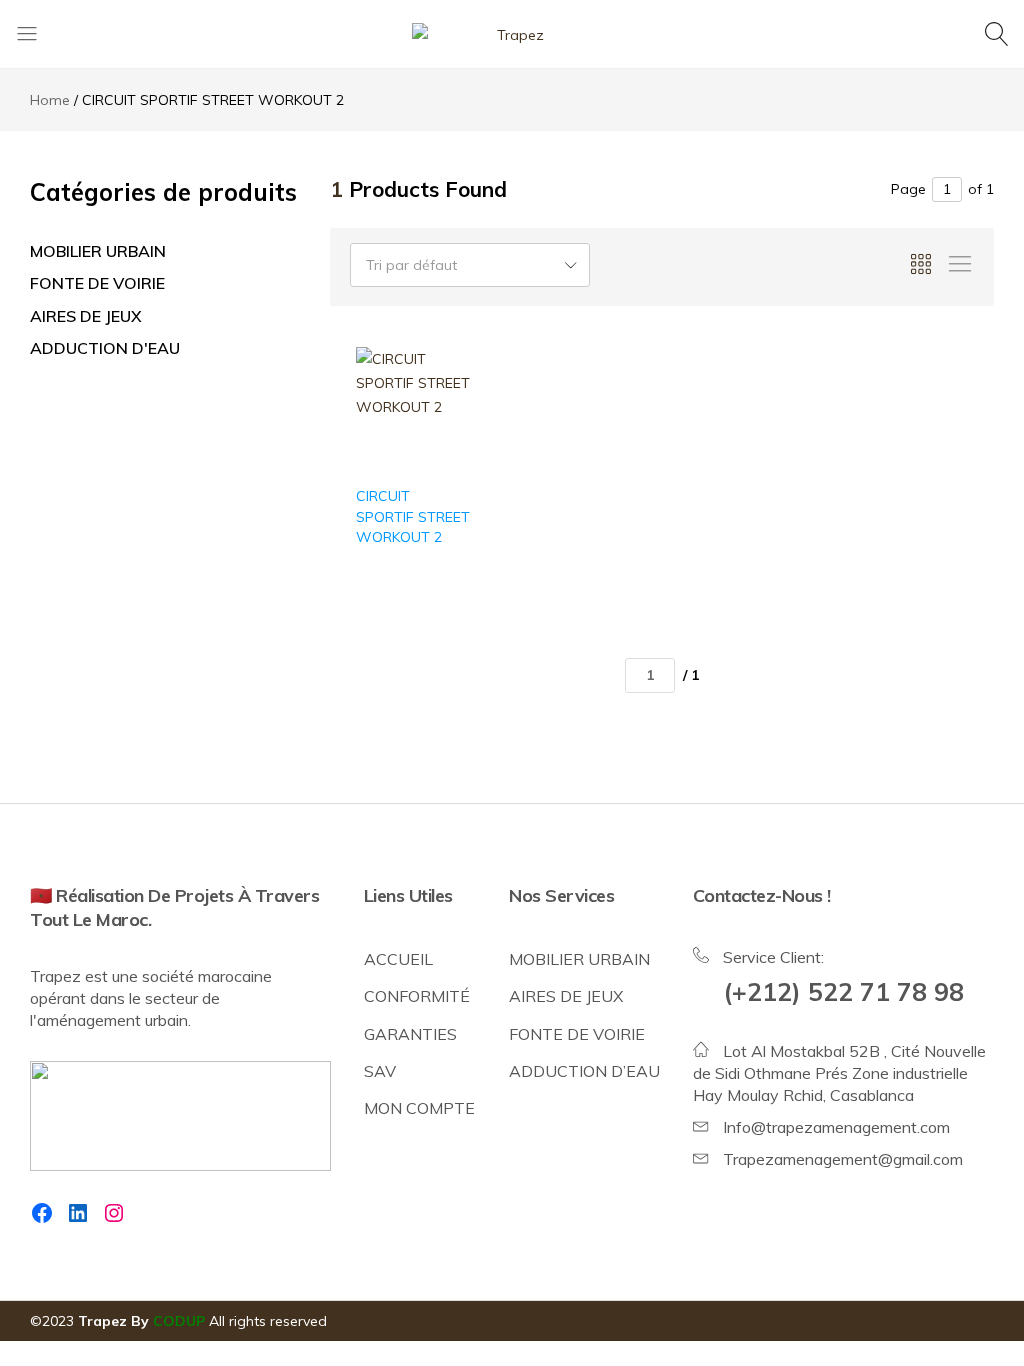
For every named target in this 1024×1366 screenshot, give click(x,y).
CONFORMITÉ (417, 996)
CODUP (179, 1321)
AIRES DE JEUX (86, 316)
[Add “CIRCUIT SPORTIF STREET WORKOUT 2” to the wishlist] (445, 404)
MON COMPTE (419, 1108)
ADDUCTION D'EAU (105, 348)
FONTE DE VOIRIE (97, 283)
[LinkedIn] (78, 1213)
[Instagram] (114, 1213)
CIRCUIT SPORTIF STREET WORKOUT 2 (413, 516)
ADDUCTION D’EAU (584, 1071)
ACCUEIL (398, 959)
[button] (445, 456)
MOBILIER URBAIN (98, 251)
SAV (380, 1071)
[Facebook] (42, 1213)
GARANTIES (410, 1034)
